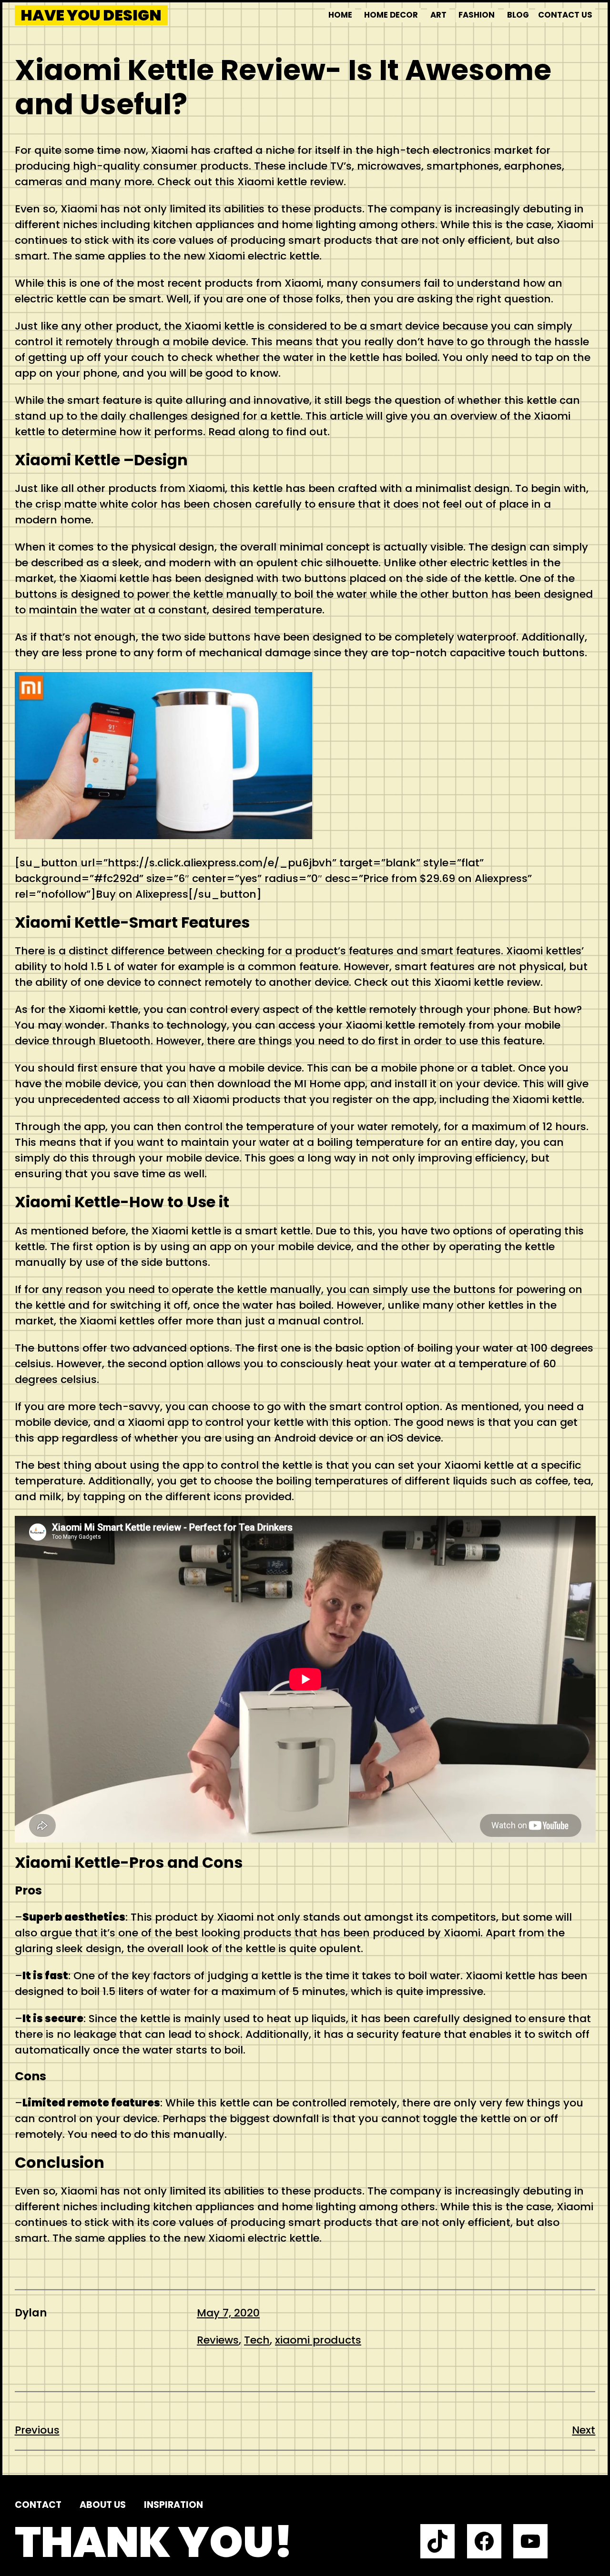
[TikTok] (437, 2541)
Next (584, 2430)
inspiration (173, 2505)
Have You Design (91, 15)
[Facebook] (484, 2541)
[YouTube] (530, 2541)
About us (103, 2505)
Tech (257, 2340)
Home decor (391, 15)
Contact (38, 2505)
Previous (37, 2430)
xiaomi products (318, 2340)
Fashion (477, 15)
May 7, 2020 (228, 2313)
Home (340, 15)
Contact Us (565, 15)
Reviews (218, 2340)
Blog (518, 15)
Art (438, 15)
